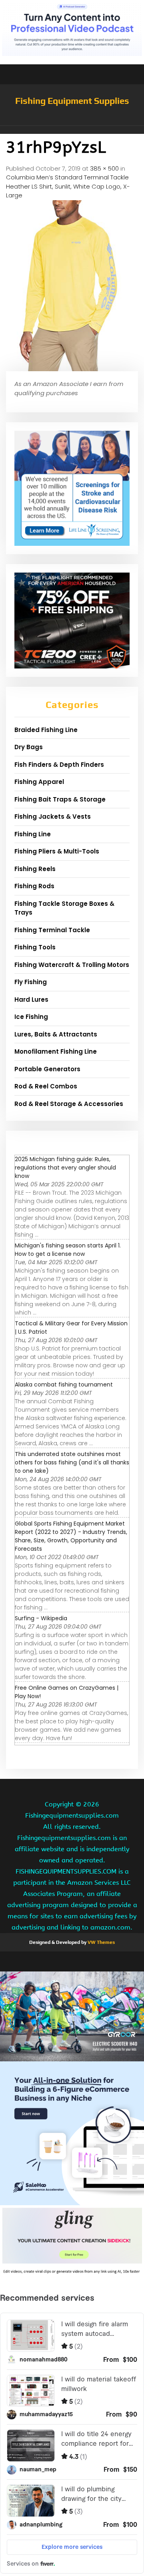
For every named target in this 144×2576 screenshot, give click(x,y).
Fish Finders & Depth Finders (59, 765)
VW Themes (101, 1942)
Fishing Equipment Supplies (72, 101)
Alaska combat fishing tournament (64, 1384)
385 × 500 (104, 168)
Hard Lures (31, 1000)
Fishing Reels (35, 869)
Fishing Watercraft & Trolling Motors (72, 965)
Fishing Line (33, 834)
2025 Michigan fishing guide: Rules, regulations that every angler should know (65, 1168)
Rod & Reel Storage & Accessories (69, 1104)
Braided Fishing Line (46, 730)
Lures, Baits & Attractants (56, 1034)
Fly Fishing (31, 982)
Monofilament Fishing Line (56, 1051)
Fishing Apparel (39, 782)
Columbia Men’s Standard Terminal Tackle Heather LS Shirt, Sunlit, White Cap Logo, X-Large (68, 186)
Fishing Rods (34, 886)
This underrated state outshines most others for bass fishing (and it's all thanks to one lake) (72, 1462)
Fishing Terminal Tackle (52, 930)
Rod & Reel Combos (46, 1086)
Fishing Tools (35, 947)
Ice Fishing (31, 1017)
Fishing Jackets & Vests (53, 817)
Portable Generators (47, 1069)
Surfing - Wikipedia (41, 1618)
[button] (72, 130)
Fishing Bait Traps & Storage (60, 799)
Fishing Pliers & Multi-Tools (57, 851)
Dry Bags (29, 747)
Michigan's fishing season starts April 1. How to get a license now (68, 1250)
